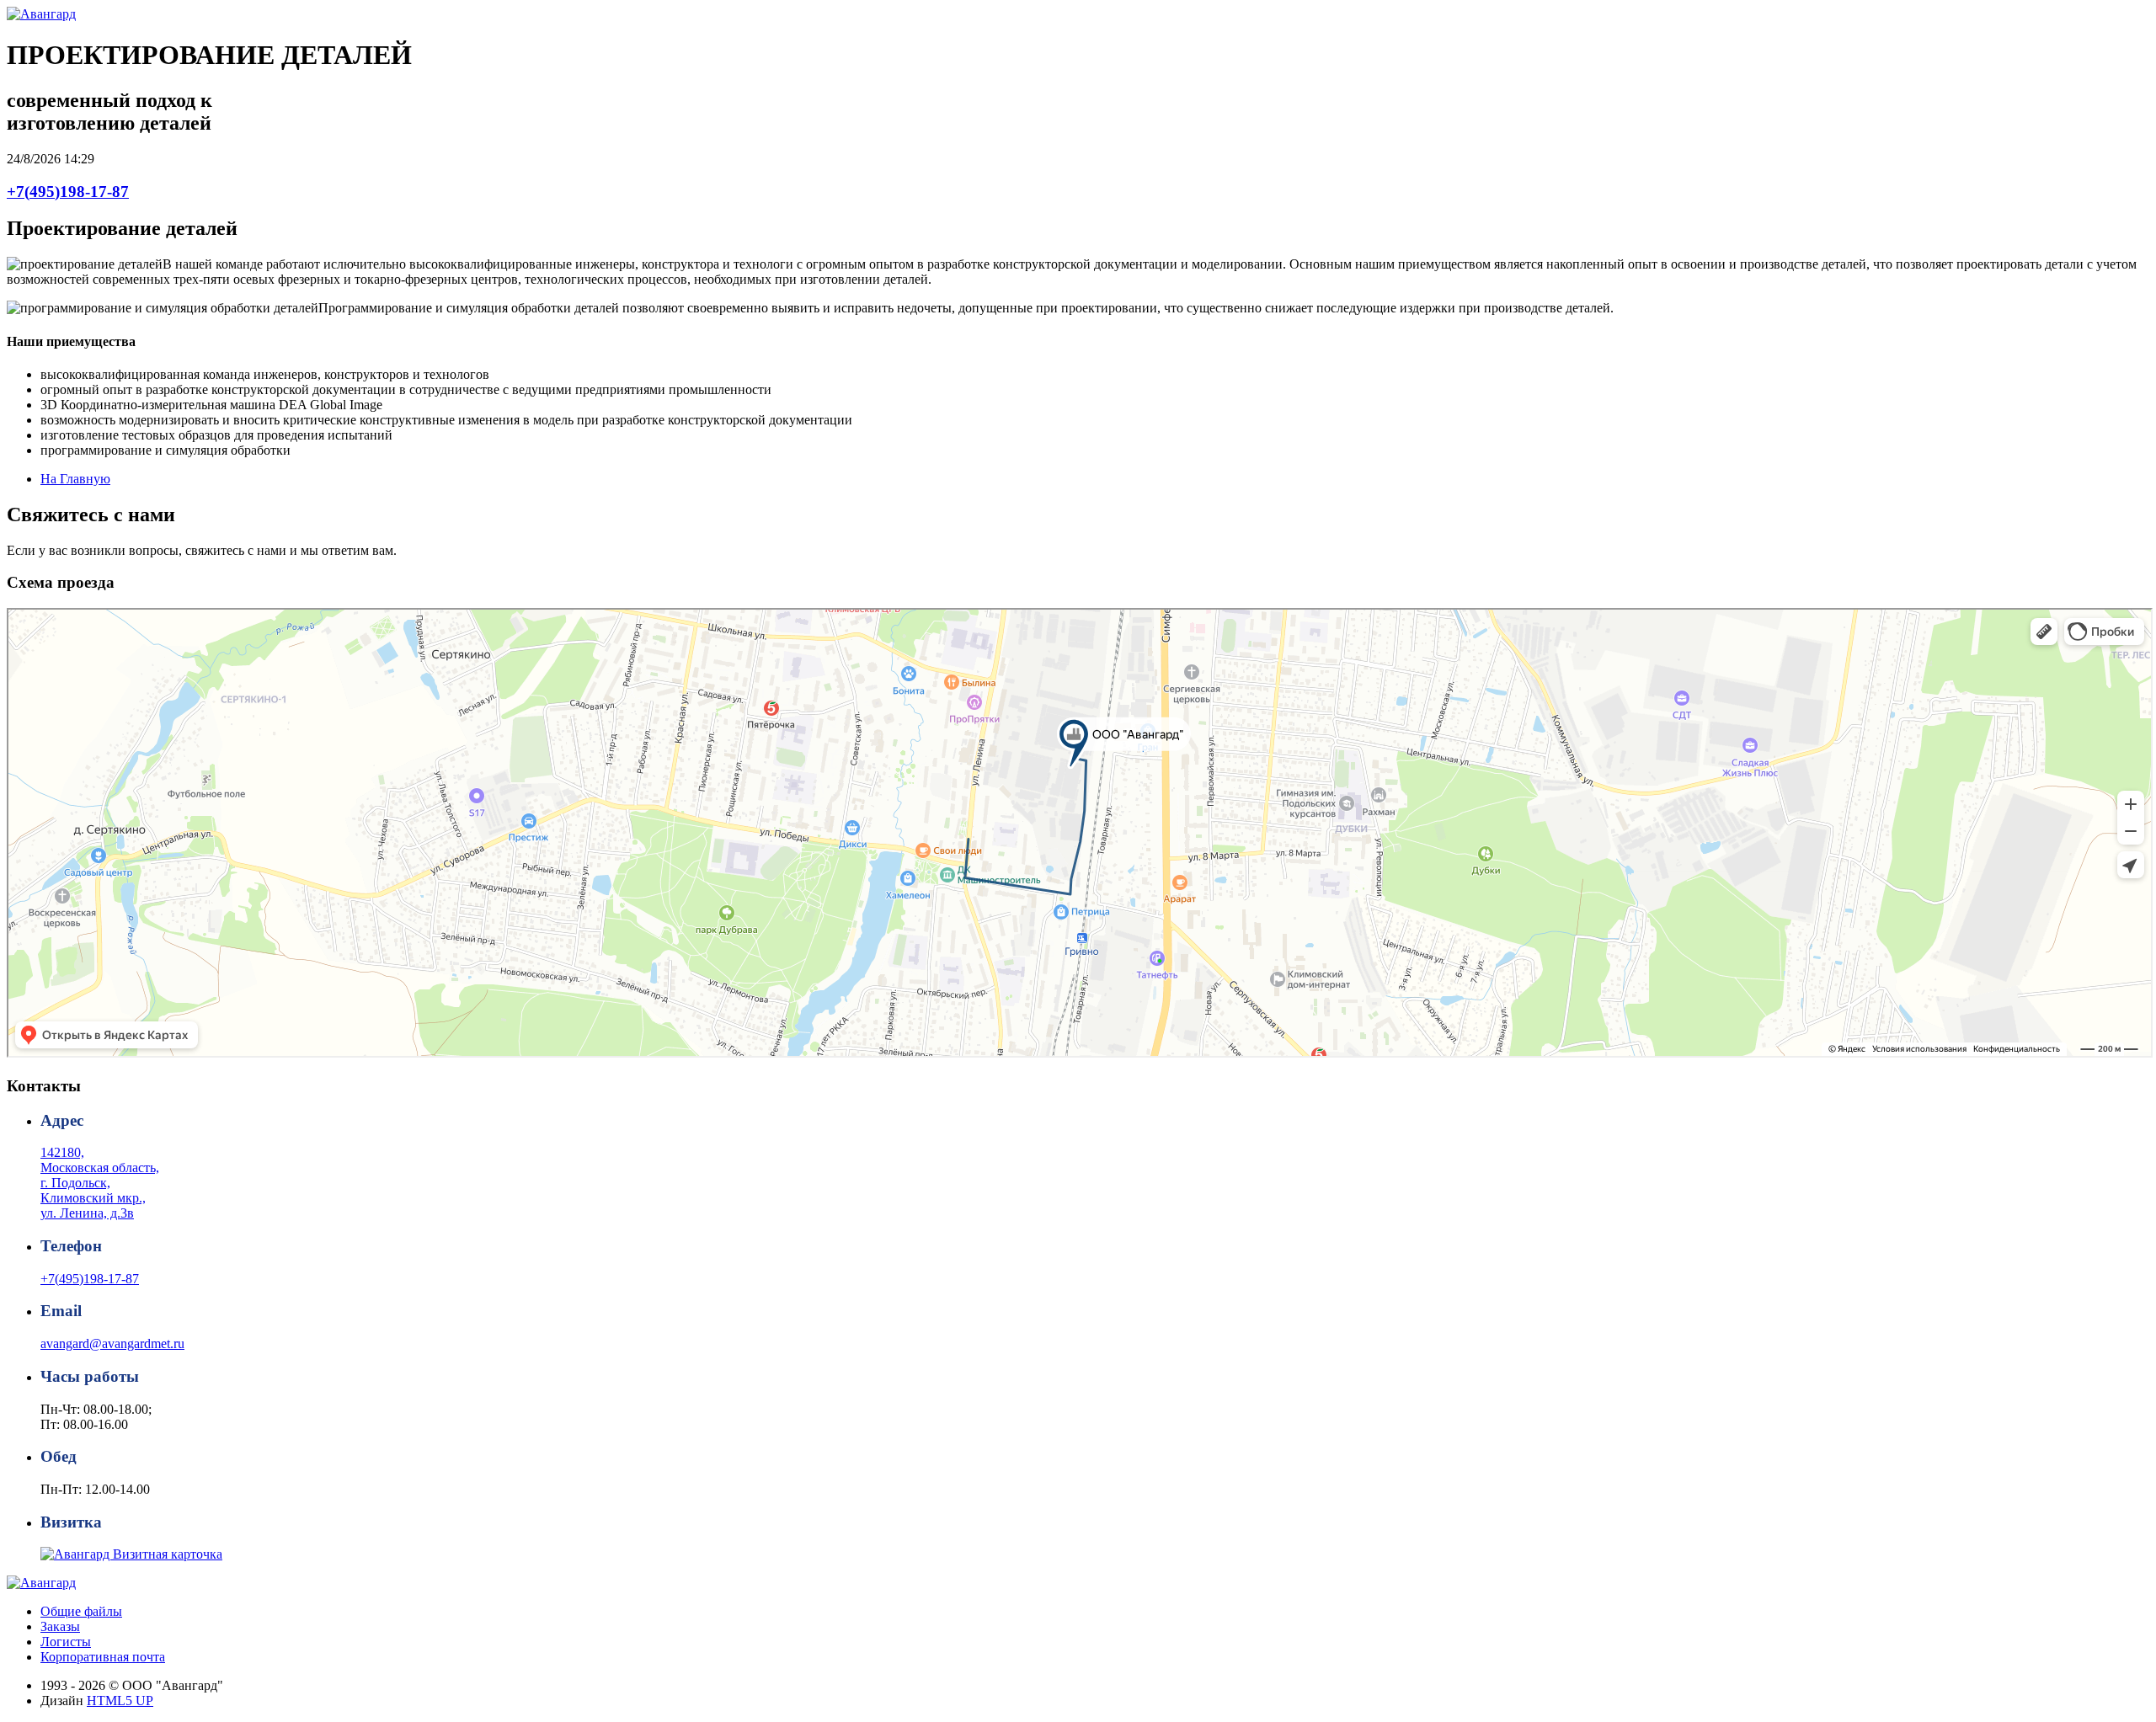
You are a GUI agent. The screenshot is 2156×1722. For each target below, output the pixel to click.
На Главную (75, 479)
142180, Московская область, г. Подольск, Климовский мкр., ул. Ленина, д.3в (100, 1183)
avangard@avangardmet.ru (112, 1343)
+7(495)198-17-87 (68, 192)
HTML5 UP (120, 1701)
